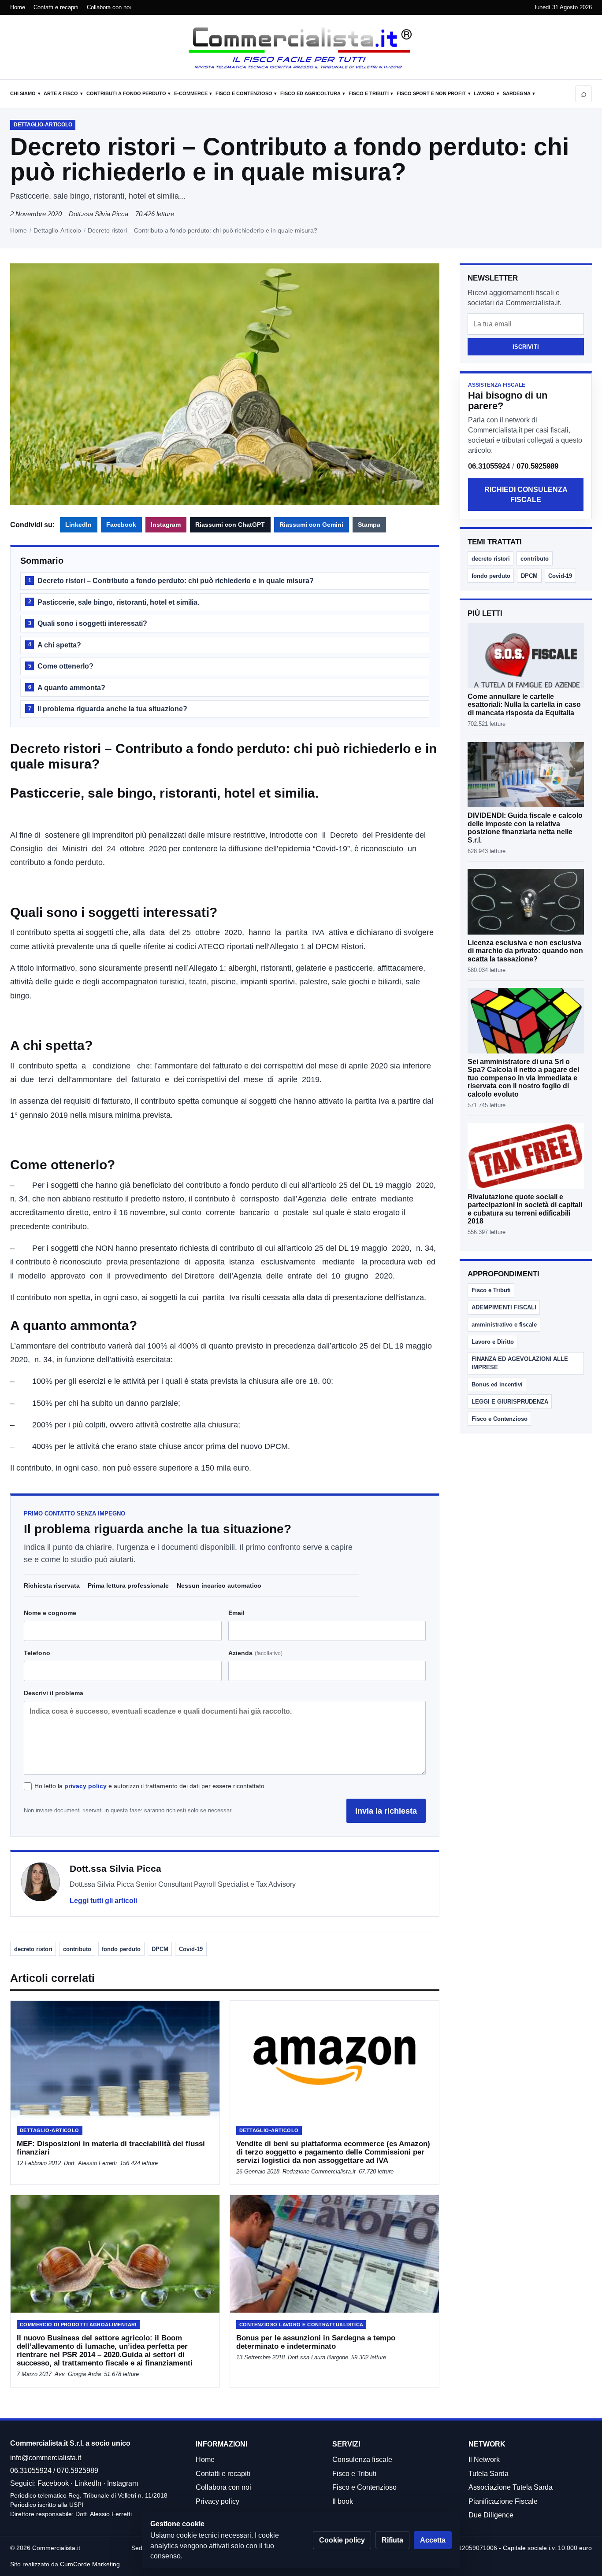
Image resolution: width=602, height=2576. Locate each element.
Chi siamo (23, 93)
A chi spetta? (55, 645)
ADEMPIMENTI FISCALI (504, 1307)
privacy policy (85, 1786)
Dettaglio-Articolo (57, 230)
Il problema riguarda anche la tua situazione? (108, 709)
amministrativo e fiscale (504, 1325)
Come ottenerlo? (61, 666)
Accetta (433, 2540)
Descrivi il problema (54, 1693)
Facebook (121, 525)
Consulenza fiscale (362, 2460)
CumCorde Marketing (90, 2564)
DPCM (160, 1949)
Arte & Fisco (61, 93)
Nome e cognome (50, 1613)
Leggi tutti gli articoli (103, 1901)
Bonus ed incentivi (497, 1384)
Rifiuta (392, 2540)
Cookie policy (342, 2540)
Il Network (484, 2460)
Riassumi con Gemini (311, 525)
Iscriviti (526, 347)
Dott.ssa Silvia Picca (98, 214)
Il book (343, 2501)
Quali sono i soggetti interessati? (88, 623)
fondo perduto (121, 1949)
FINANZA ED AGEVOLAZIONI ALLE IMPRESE (520, 1363)
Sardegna (517, 93)
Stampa (369, 525)
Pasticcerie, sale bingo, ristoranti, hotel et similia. (114, 602)
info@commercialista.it (46, 2458)
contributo (77, 1949)
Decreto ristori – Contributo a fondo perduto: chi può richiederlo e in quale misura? (171, 581)
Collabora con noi (109, 7)
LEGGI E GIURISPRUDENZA (510, 1402)
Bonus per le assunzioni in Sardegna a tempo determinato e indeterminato (316, 2342)
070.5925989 (537, 466)
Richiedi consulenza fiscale (526, 495)
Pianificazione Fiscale (503, 2501)
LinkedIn (78, 525)
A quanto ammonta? (67, 688)
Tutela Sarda (489, 2474)
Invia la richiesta (386, 1811)
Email (236, 1613)
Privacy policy (217, 2501)
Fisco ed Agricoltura (310, 93)
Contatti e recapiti (56, 7)
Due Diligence (491, 2515)
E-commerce (191, 93)
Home (18, 7)
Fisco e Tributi (369, 93)
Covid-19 (191, 1949)
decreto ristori (33, 1949)
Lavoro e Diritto (493, 1342)
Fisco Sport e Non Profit (431, 93)
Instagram (166, 525)
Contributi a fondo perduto (126, 93)
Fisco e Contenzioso (244, 93)
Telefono (37, 1653)
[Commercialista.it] (301, 48)
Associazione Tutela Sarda (511, 2487)
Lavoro (484, 93)
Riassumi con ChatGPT (230, 525)
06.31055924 (489, 466)
